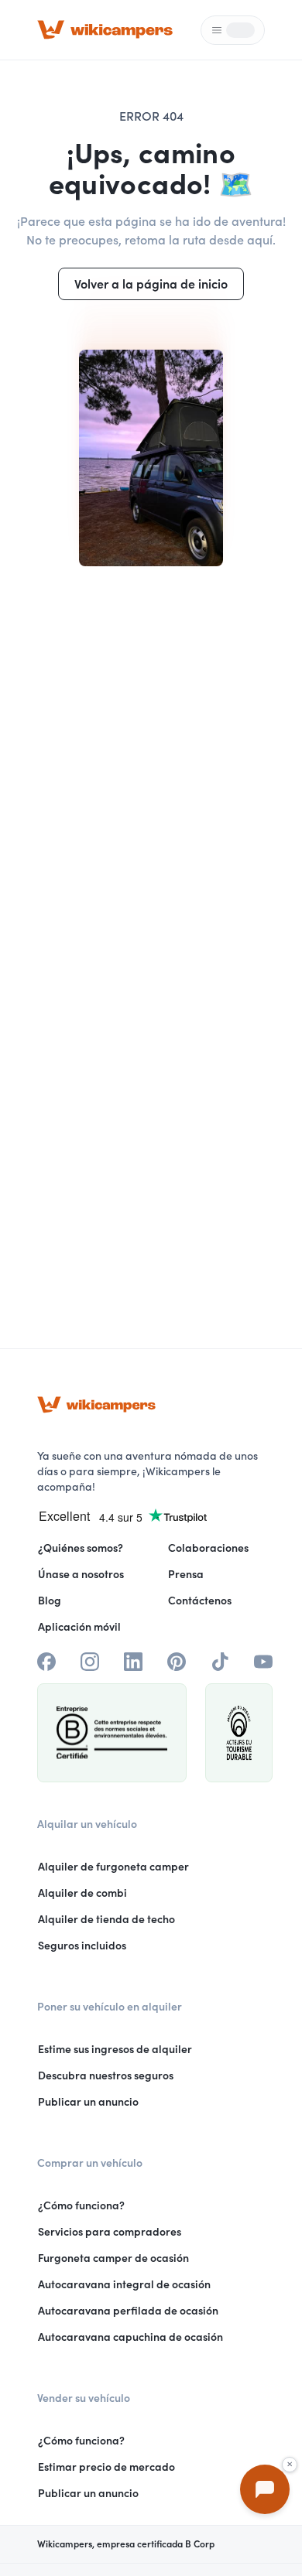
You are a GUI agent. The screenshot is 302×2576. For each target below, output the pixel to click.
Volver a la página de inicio (151, 284)
